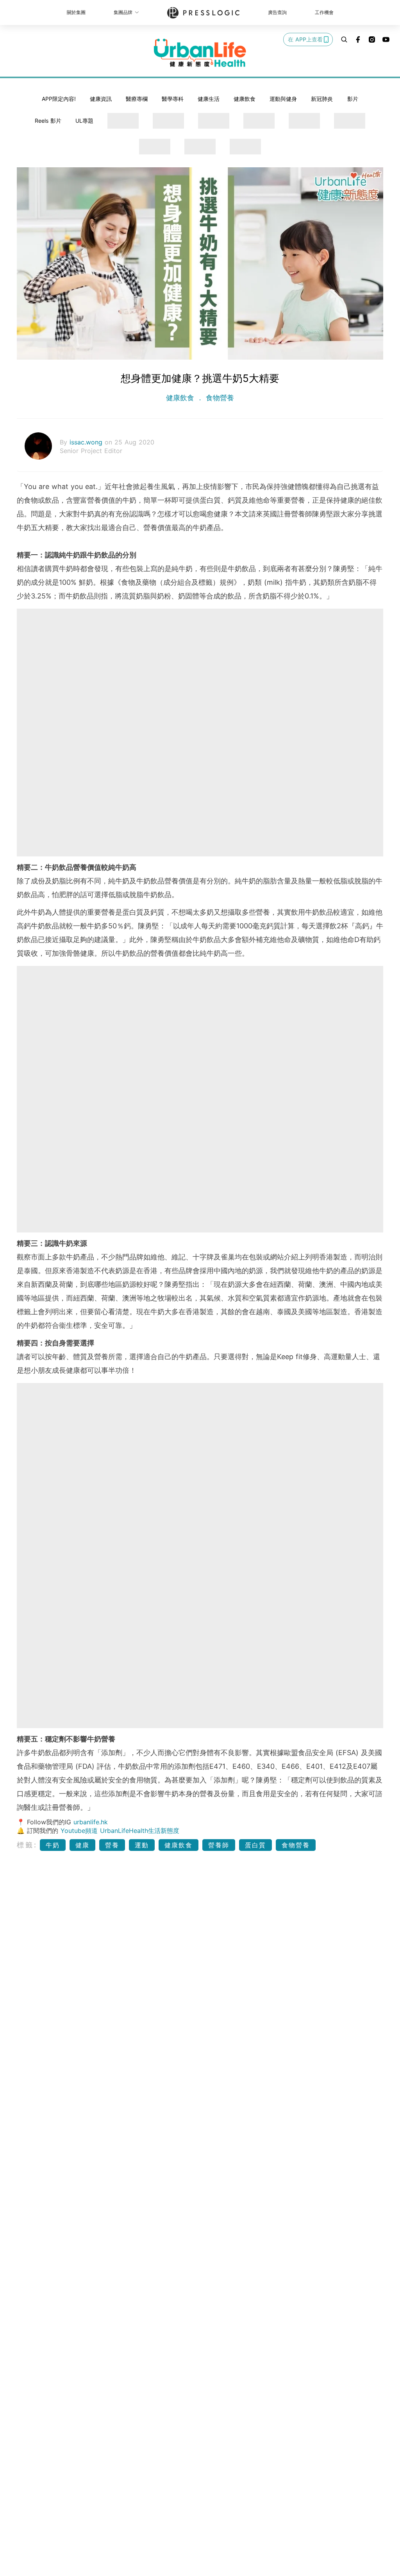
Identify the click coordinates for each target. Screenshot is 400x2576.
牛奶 (53, 1845)
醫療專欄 (137, 99)
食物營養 (219, 398)
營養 (112, 1845)
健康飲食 (245, 99)
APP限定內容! (59, 99)
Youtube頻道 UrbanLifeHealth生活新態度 (120, 1831)
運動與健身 (283, 99)
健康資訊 (101, 99)
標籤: (27, 1845)
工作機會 (324, 12)
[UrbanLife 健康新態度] (200, 53)
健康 (82, 1845)
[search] (344, 39)
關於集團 (76, 12)
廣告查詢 (277, 12)
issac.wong (87, 442)
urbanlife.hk (91, 1822)
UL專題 (84, 121)
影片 (353, 99)
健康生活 (209, 99)
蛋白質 (255, 1845)
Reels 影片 (48, 121)
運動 (142, 1845)
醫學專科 (173, 99)
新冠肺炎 (322, 99)
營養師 (219, 1845)
